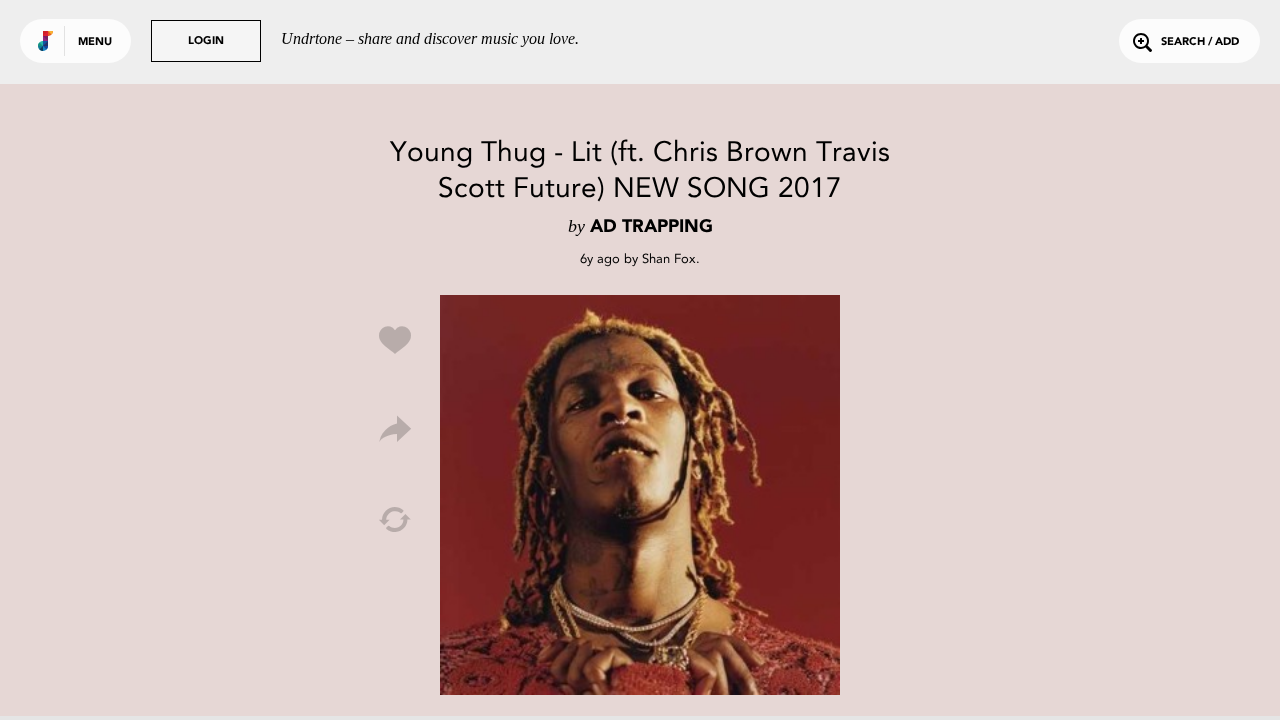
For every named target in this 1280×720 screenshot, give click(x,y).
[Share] (395, 430)
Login (206, 41)
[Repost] (395, 520)
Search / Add (1200, 42)
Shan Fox (669, 258)
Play (640, 495)
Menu (95, 42)
